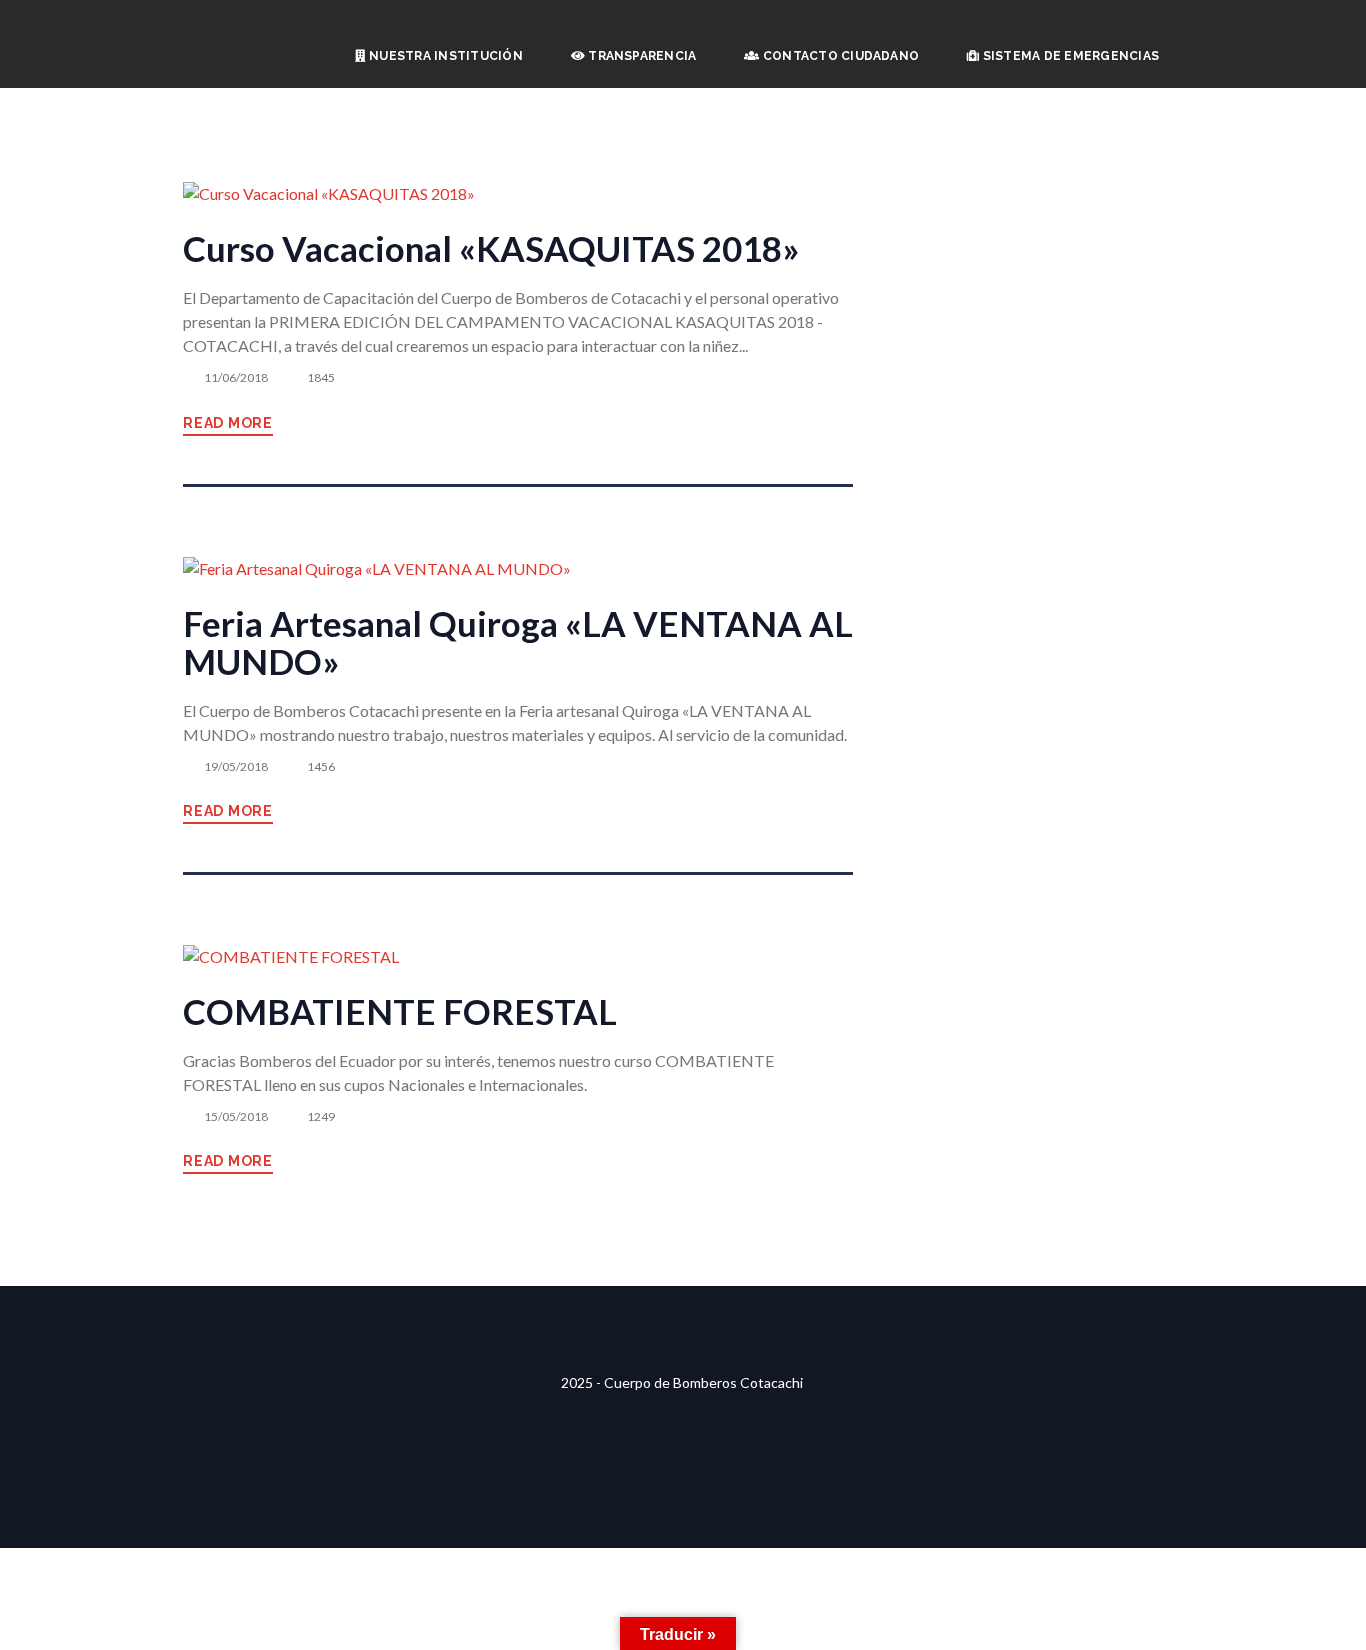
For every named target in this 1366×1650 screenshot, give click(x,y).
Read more (228, 423)
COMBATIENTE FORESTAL (400, 1011)
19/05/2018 (236, 766)
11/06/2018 (236, 377)
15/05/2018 (236, 1116)
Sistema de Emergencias (1069, 56)
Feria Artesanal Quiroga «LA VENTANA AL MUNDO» (518, 642)
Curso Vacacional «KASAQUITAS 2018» (491, 248)
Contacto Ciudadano (840, 56)
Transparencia (640, 56)
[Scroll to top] (683, 1298)
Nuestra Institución (444, 56)
